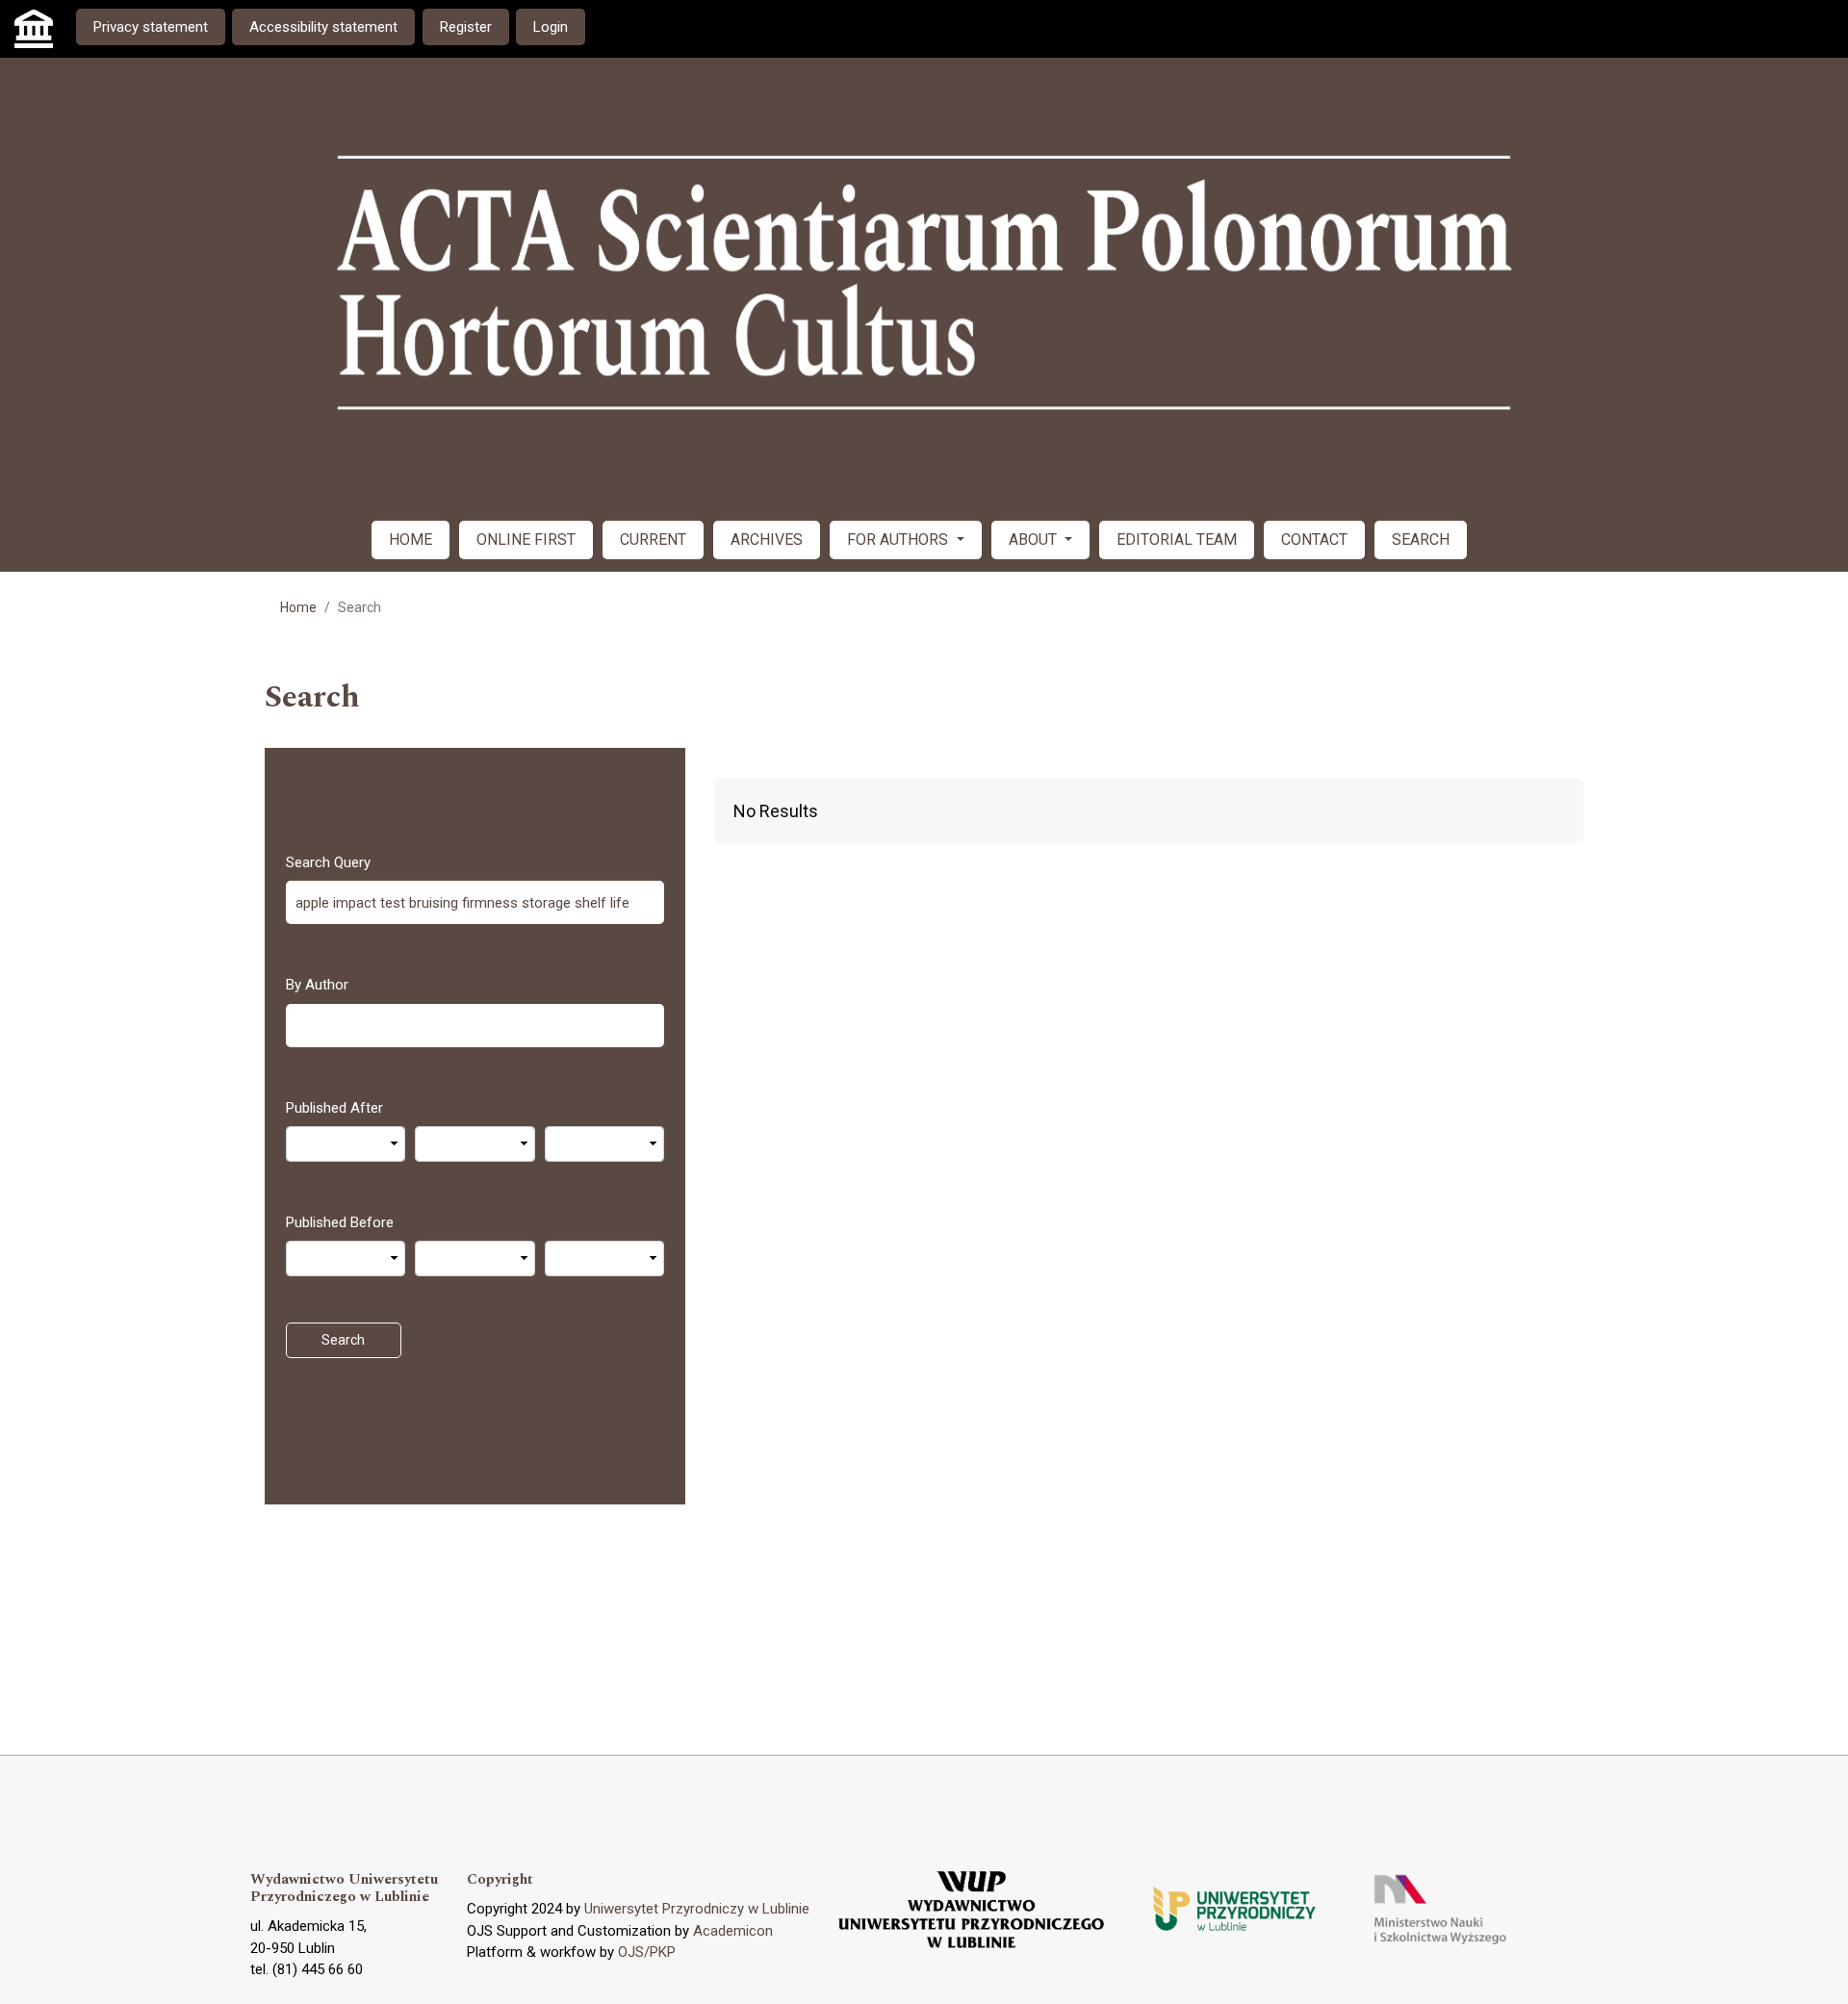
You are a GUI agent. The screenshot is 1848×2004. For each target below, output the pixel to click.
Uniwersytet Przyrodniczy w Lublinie (697, 1909)
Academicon (733, 1931)
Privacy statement (151, 27)
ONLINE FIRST (526, 540)
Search (343, 1340)
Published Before (340, 1222)
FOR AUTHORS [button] (899, 540)
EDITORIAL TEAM (1177, 540)
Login (551, 27)
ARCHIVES (767, 540)
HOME (411, 540)
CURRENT (653, 540)
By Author (317, 985)
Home (298, 607)
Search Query (328, 862)
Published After (334, 1108)
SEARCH (1421, 540)
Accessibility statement (323, 27)
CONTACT (1314, 540)
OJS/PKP (647, 1952)
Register (466, 27)
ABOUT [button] (1035, 540)
